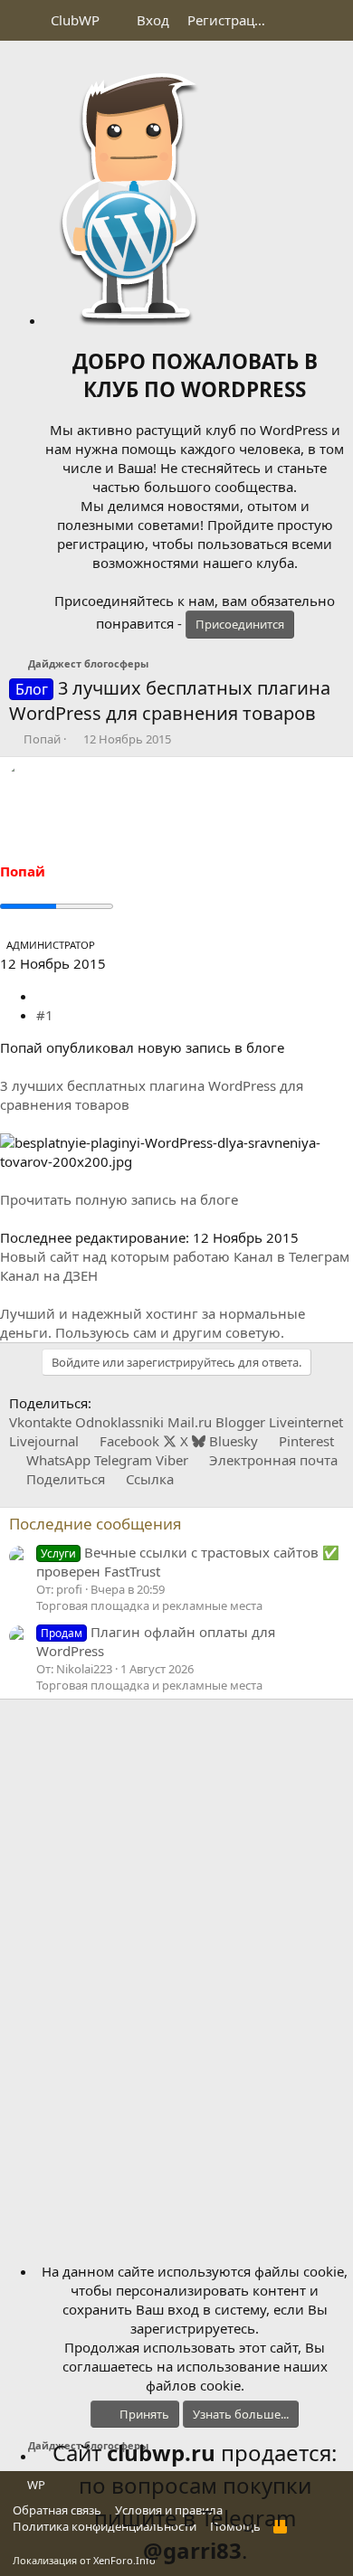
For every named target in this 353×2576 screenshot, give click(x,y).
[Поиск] (332, 20)
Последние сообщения (95, 1524)
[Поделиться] (43, 996)
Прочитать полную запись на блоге (119, 1199)
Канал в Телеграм (291, 1256)
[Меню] (25, 21)
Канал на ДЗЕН (49, 1275)
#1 (45, 1015)
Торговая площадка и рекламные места (149, 1605)
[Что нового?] (296, 20)
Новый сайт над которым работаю (115, 1256)
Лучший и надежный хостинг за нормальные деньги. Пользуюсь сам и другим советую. (153, 1323)
